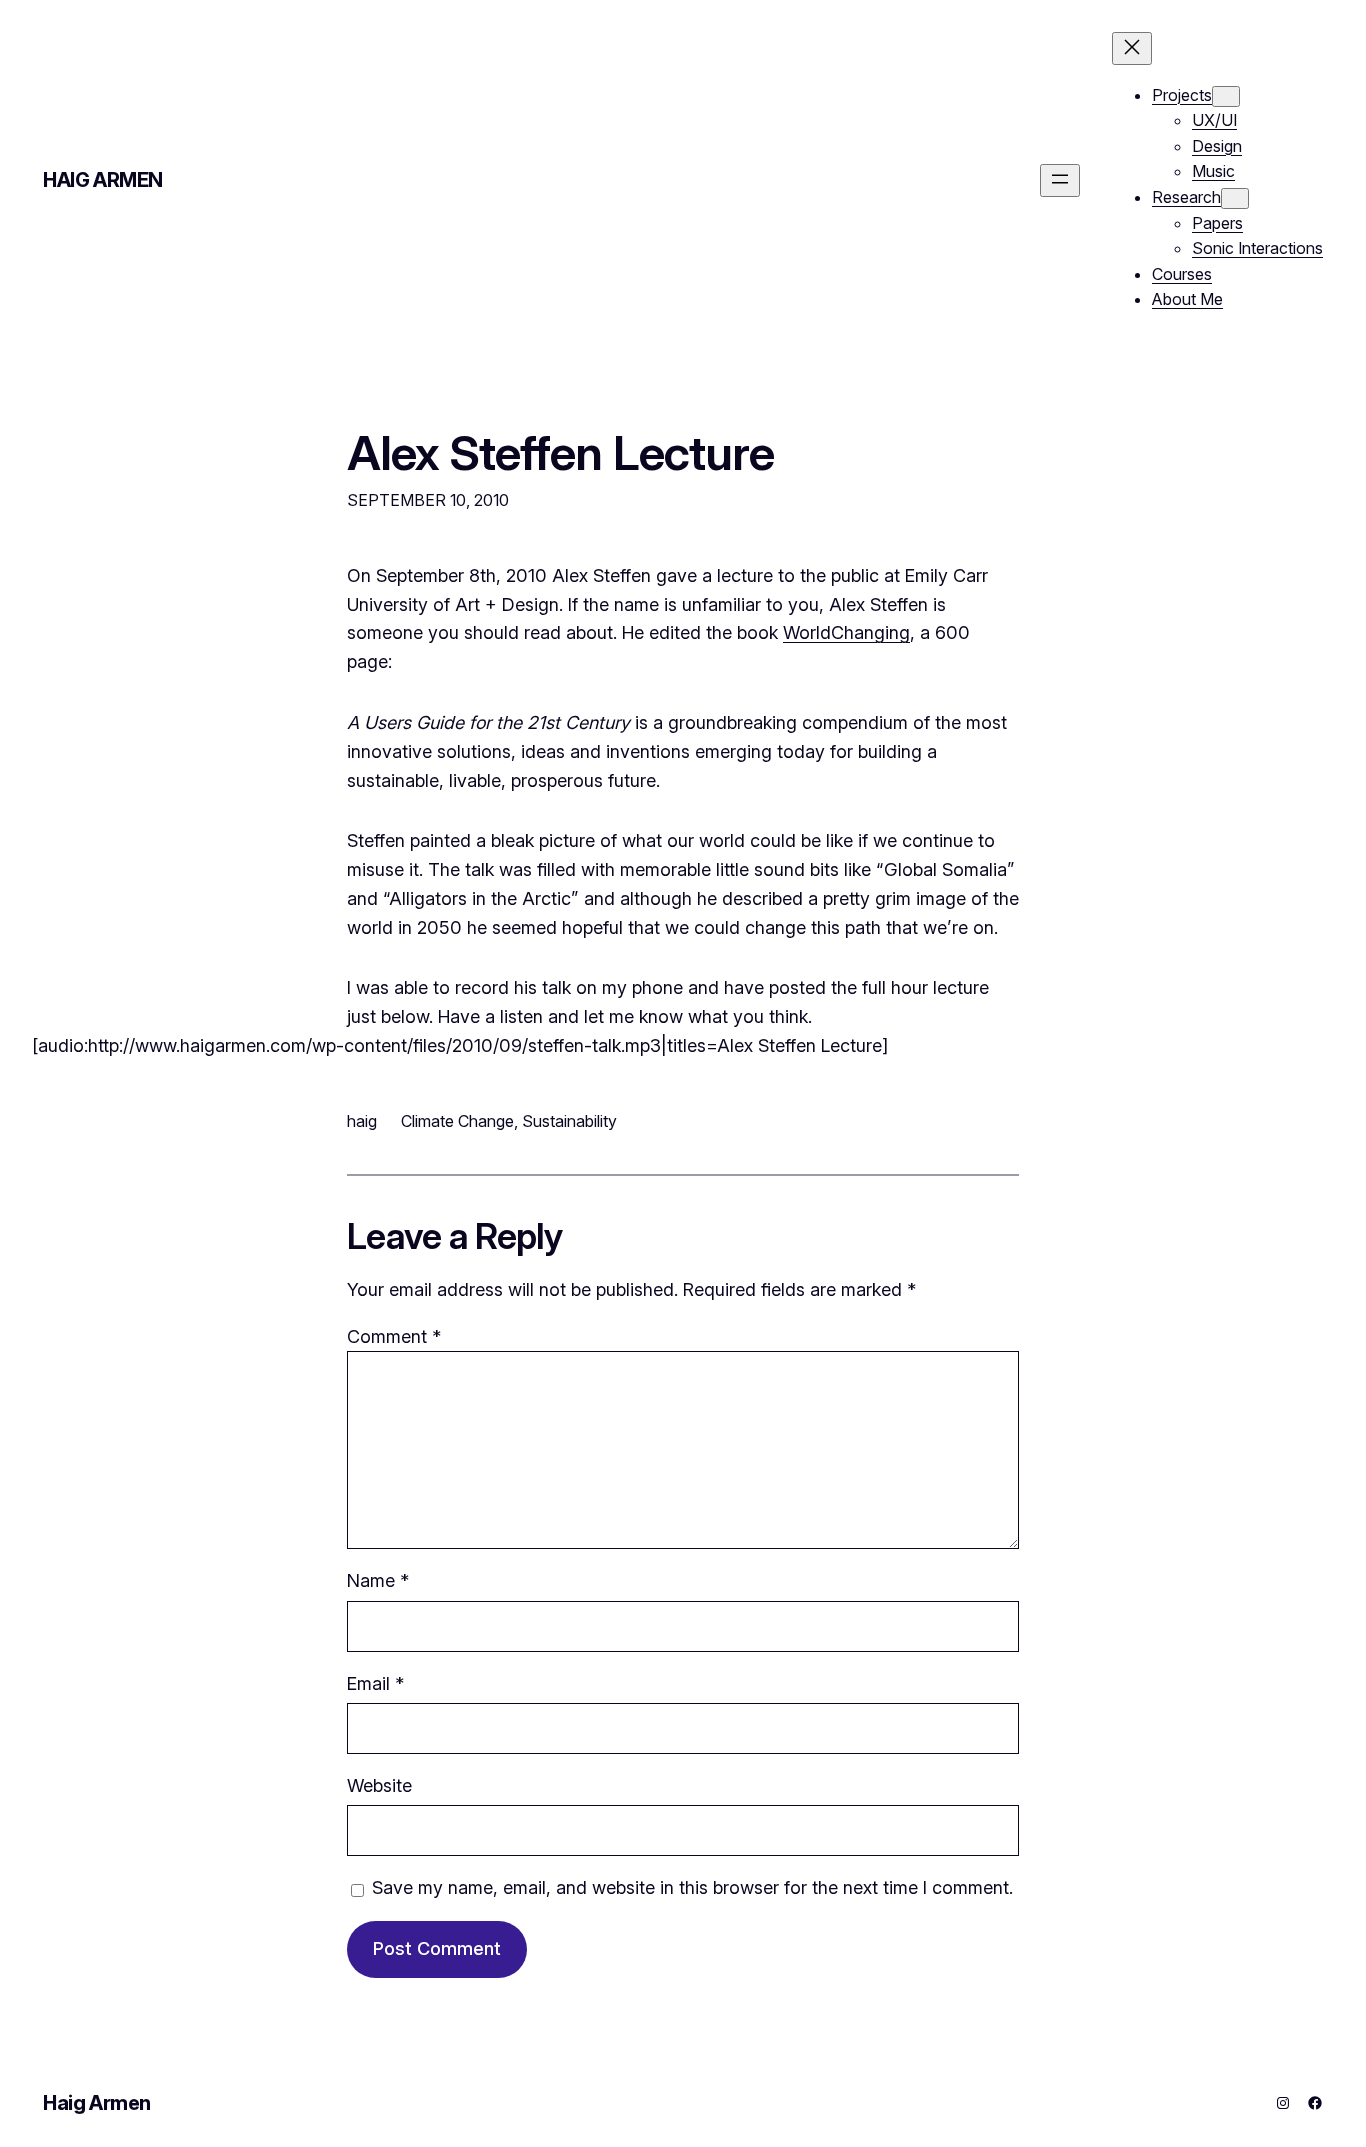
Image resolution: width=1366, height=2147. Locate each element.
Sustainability (569, 1121)
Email (375, 1683)
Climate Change (457, 1121)
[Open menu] (1060, 180)
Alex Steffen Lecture (560, 452)
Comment (394, 1336)
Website (379, 1785)
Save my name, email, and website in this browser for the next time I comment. (692, 1887)
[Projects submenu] (1226, 96)
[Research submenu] (1235, 198)
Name (378, 1580)
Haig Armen (103, 180)
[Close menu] (1132, 48)
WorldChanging (846, 632)
